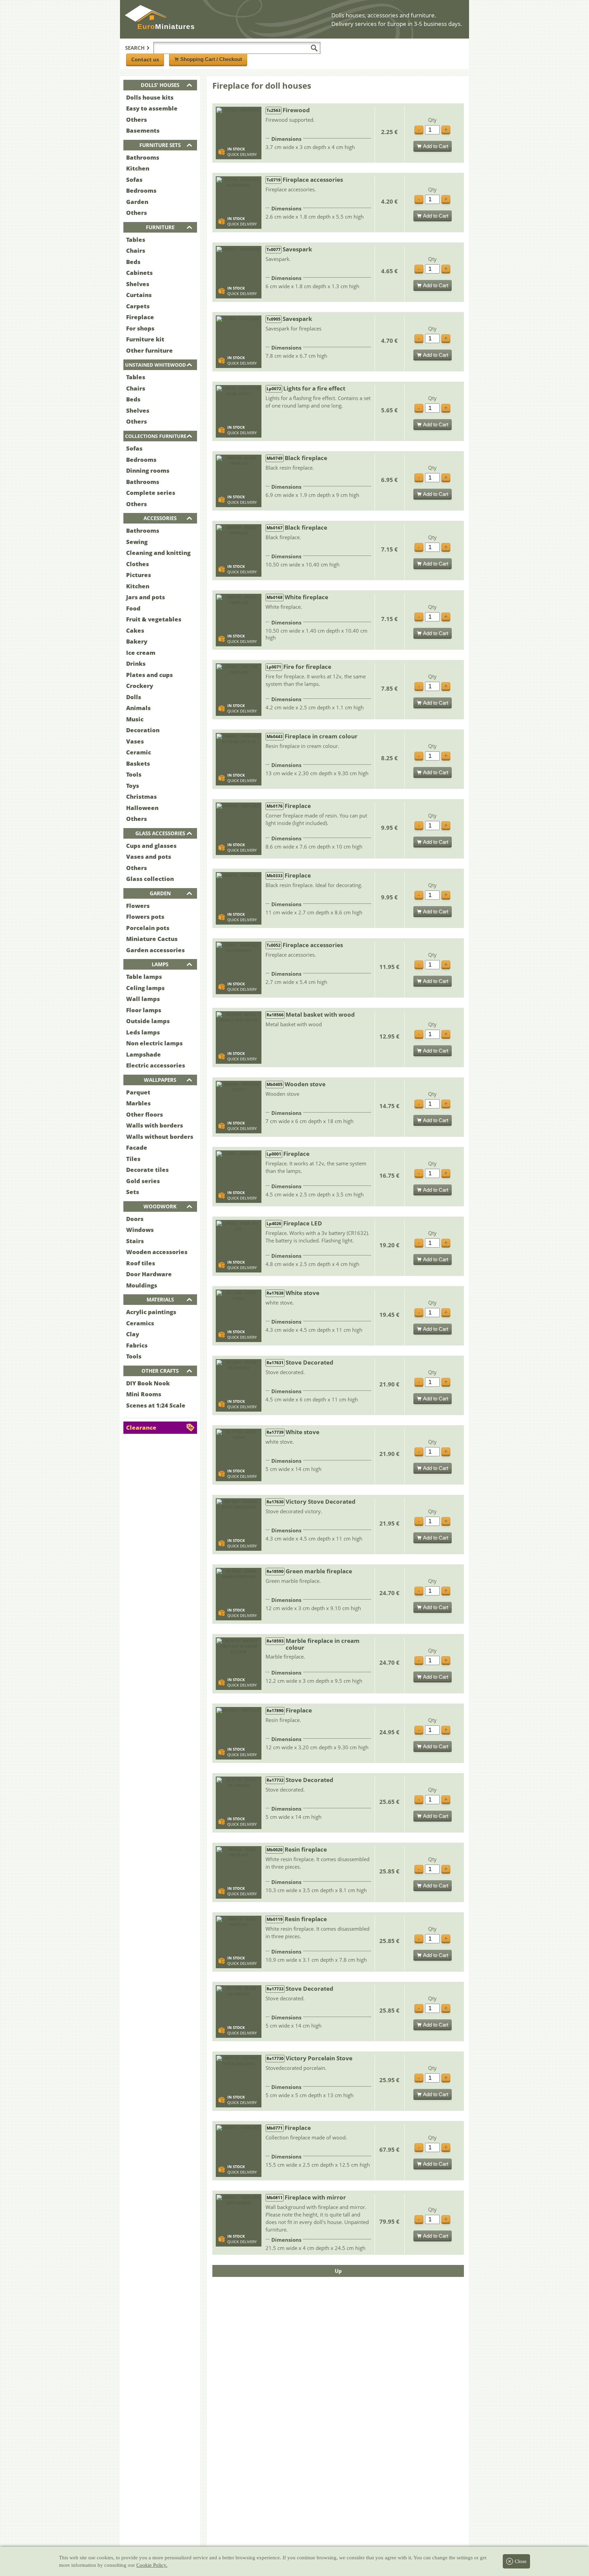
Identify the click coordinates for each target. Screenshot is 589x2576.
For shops (140, 328)
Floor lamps (144, 1010)
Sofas (134, 180)
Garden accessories (155, 950)
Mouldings (142, 1285)
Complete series (151, 493)
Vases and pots (149, 857)
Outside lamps (148, 1021)
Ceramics (140, 1323)
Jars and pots (146, 597)
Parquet (138, 1092)
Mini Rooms (144, 1394)
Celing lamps (145, 988)
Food (133, 608)
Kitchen (138, 168)
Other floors (145, 1114)
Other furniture (149, 350)
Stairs (135, 1241)
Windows (140, 1230)
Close (521, 2561)
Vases (135, 741)
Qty (432, 120)
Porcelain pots (148, 928)
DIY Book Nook (148, 1383)
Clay (133, 1334)
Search (135, 48)
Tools (134, 774)
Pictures (139, 575)
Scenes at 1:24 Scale (156, 1405)
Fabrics (137, 1345)
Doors (135, 1219)
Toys (133, 786)
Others (137, 120)
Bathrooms (143, 157)
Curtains (139, 295)
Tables (136, 240)
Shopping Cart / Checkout (211, 59)
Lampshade (144, 1054)
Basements (143, 130)
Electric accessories (156, 1065)
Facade (137, 1147)
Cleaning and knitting (158, 553)
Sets (133, 1192)
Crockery (140, 686)
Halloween (142, 808)
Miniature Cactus (152, 939)
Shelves (138, 284)
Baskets (138, 763)
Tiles (133, 1159)
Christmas (141, 797)
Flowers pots (145, 917)
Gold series (143, 1181)
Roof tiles (141, 1263)
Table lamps (144, 977)
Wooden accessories (157, 1252)
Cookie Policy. (152, 2565)
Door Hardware (149, 1274)
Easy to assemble (152, 108)
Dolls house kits (150, 97)
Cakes (135, 630)
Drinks (136, 664)
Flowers (138, 906)
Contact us (145, 59)
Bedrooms (141, 190)
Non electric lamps (154, 1043)
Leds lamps (143, 1032)
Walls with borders (155, 1125)
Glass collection (150, 879)
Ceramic (139, 752)
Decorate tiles (147, 1170)
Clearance (141, 1427)
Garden (137, 202)
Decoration (143, 730)
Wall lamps (143, 999)
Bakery (137, 641)
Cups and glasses (151, 846)
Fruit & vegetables (154, 619)
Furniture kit (145, 339)
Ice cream (141, 653)
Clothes (138, 564)
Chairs (136, 251)
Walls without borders (160, 1137)
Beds (133, 262)
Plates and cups (149, 675)
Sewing (137, 542)
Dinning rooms (148, 470)
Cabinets (139, 273)
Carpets (138, 306)
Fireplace (140, 317)
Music (135, 719)
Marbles (138, 1103)
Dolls (134, 697)
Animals (138, 708)
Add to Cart (436, 146)
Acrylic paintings (151, 1312)
